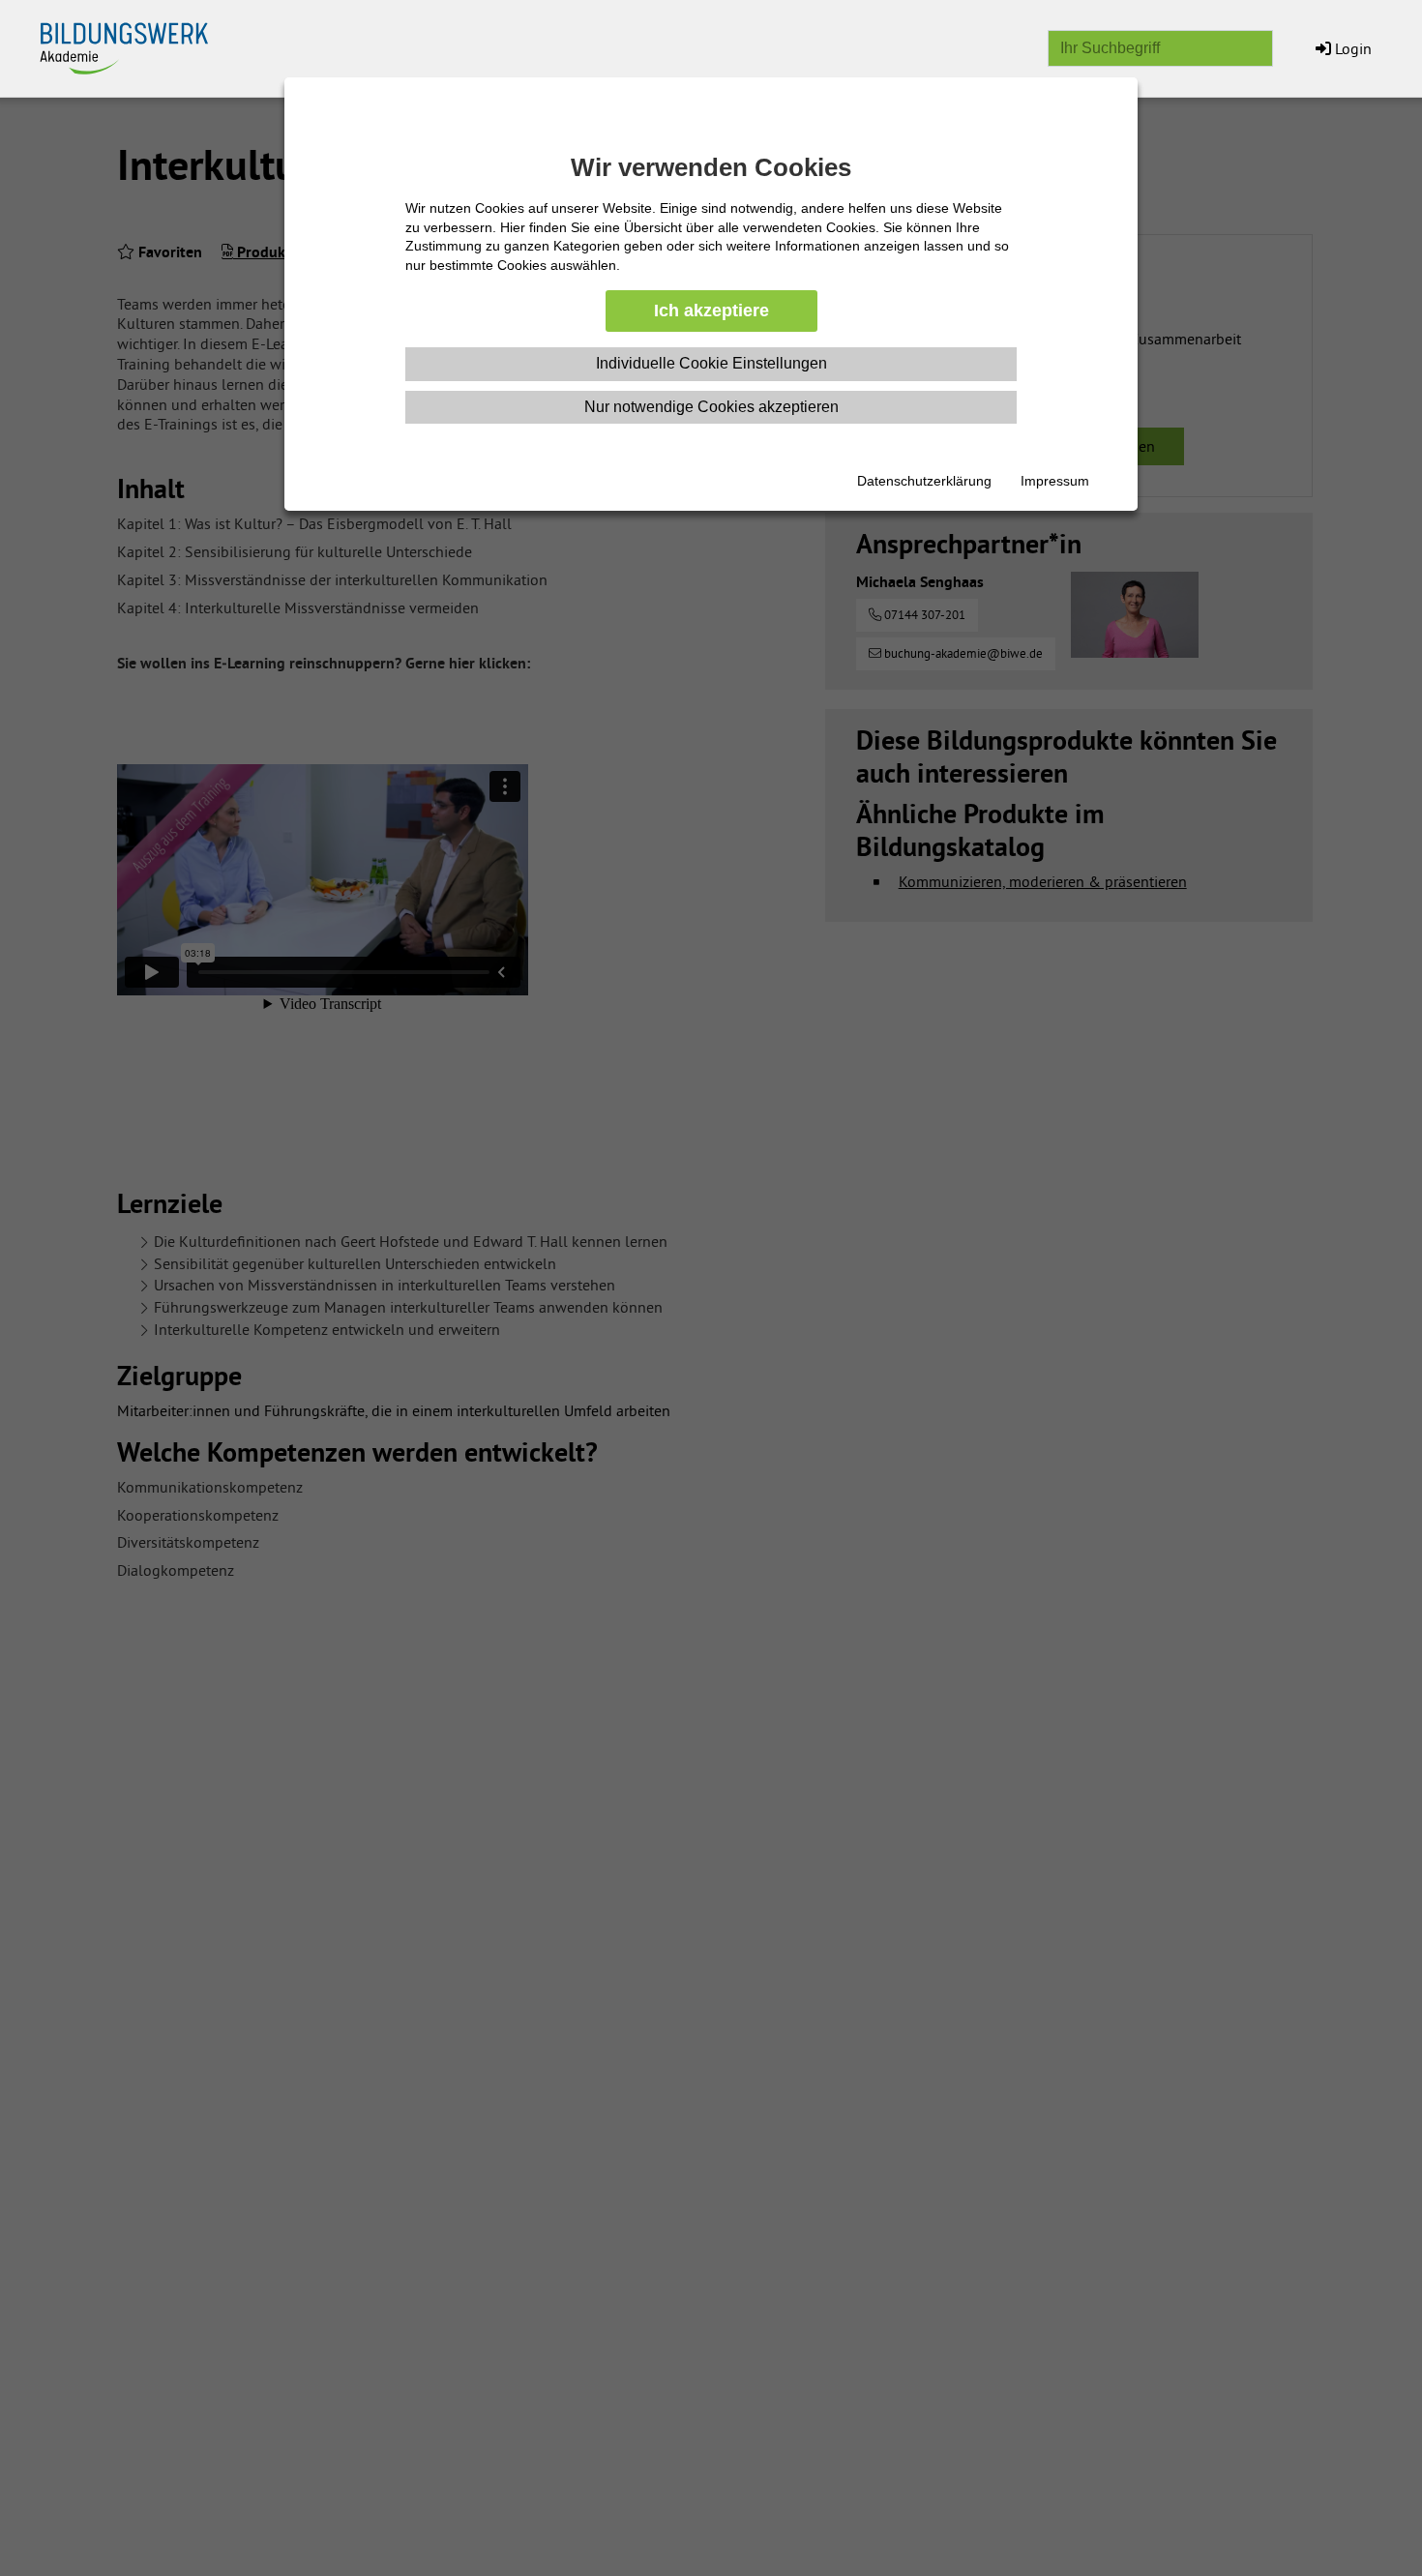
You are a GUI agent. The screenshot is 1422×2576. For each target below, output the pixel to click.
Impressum (1055, 481)
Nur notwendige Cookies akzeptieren (711, 407)
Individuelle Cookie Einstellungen (711, 363)
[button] (1342, 48)
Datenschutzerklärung (924, 481)
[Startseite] (135, 44)
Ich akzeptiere (711, 311)
